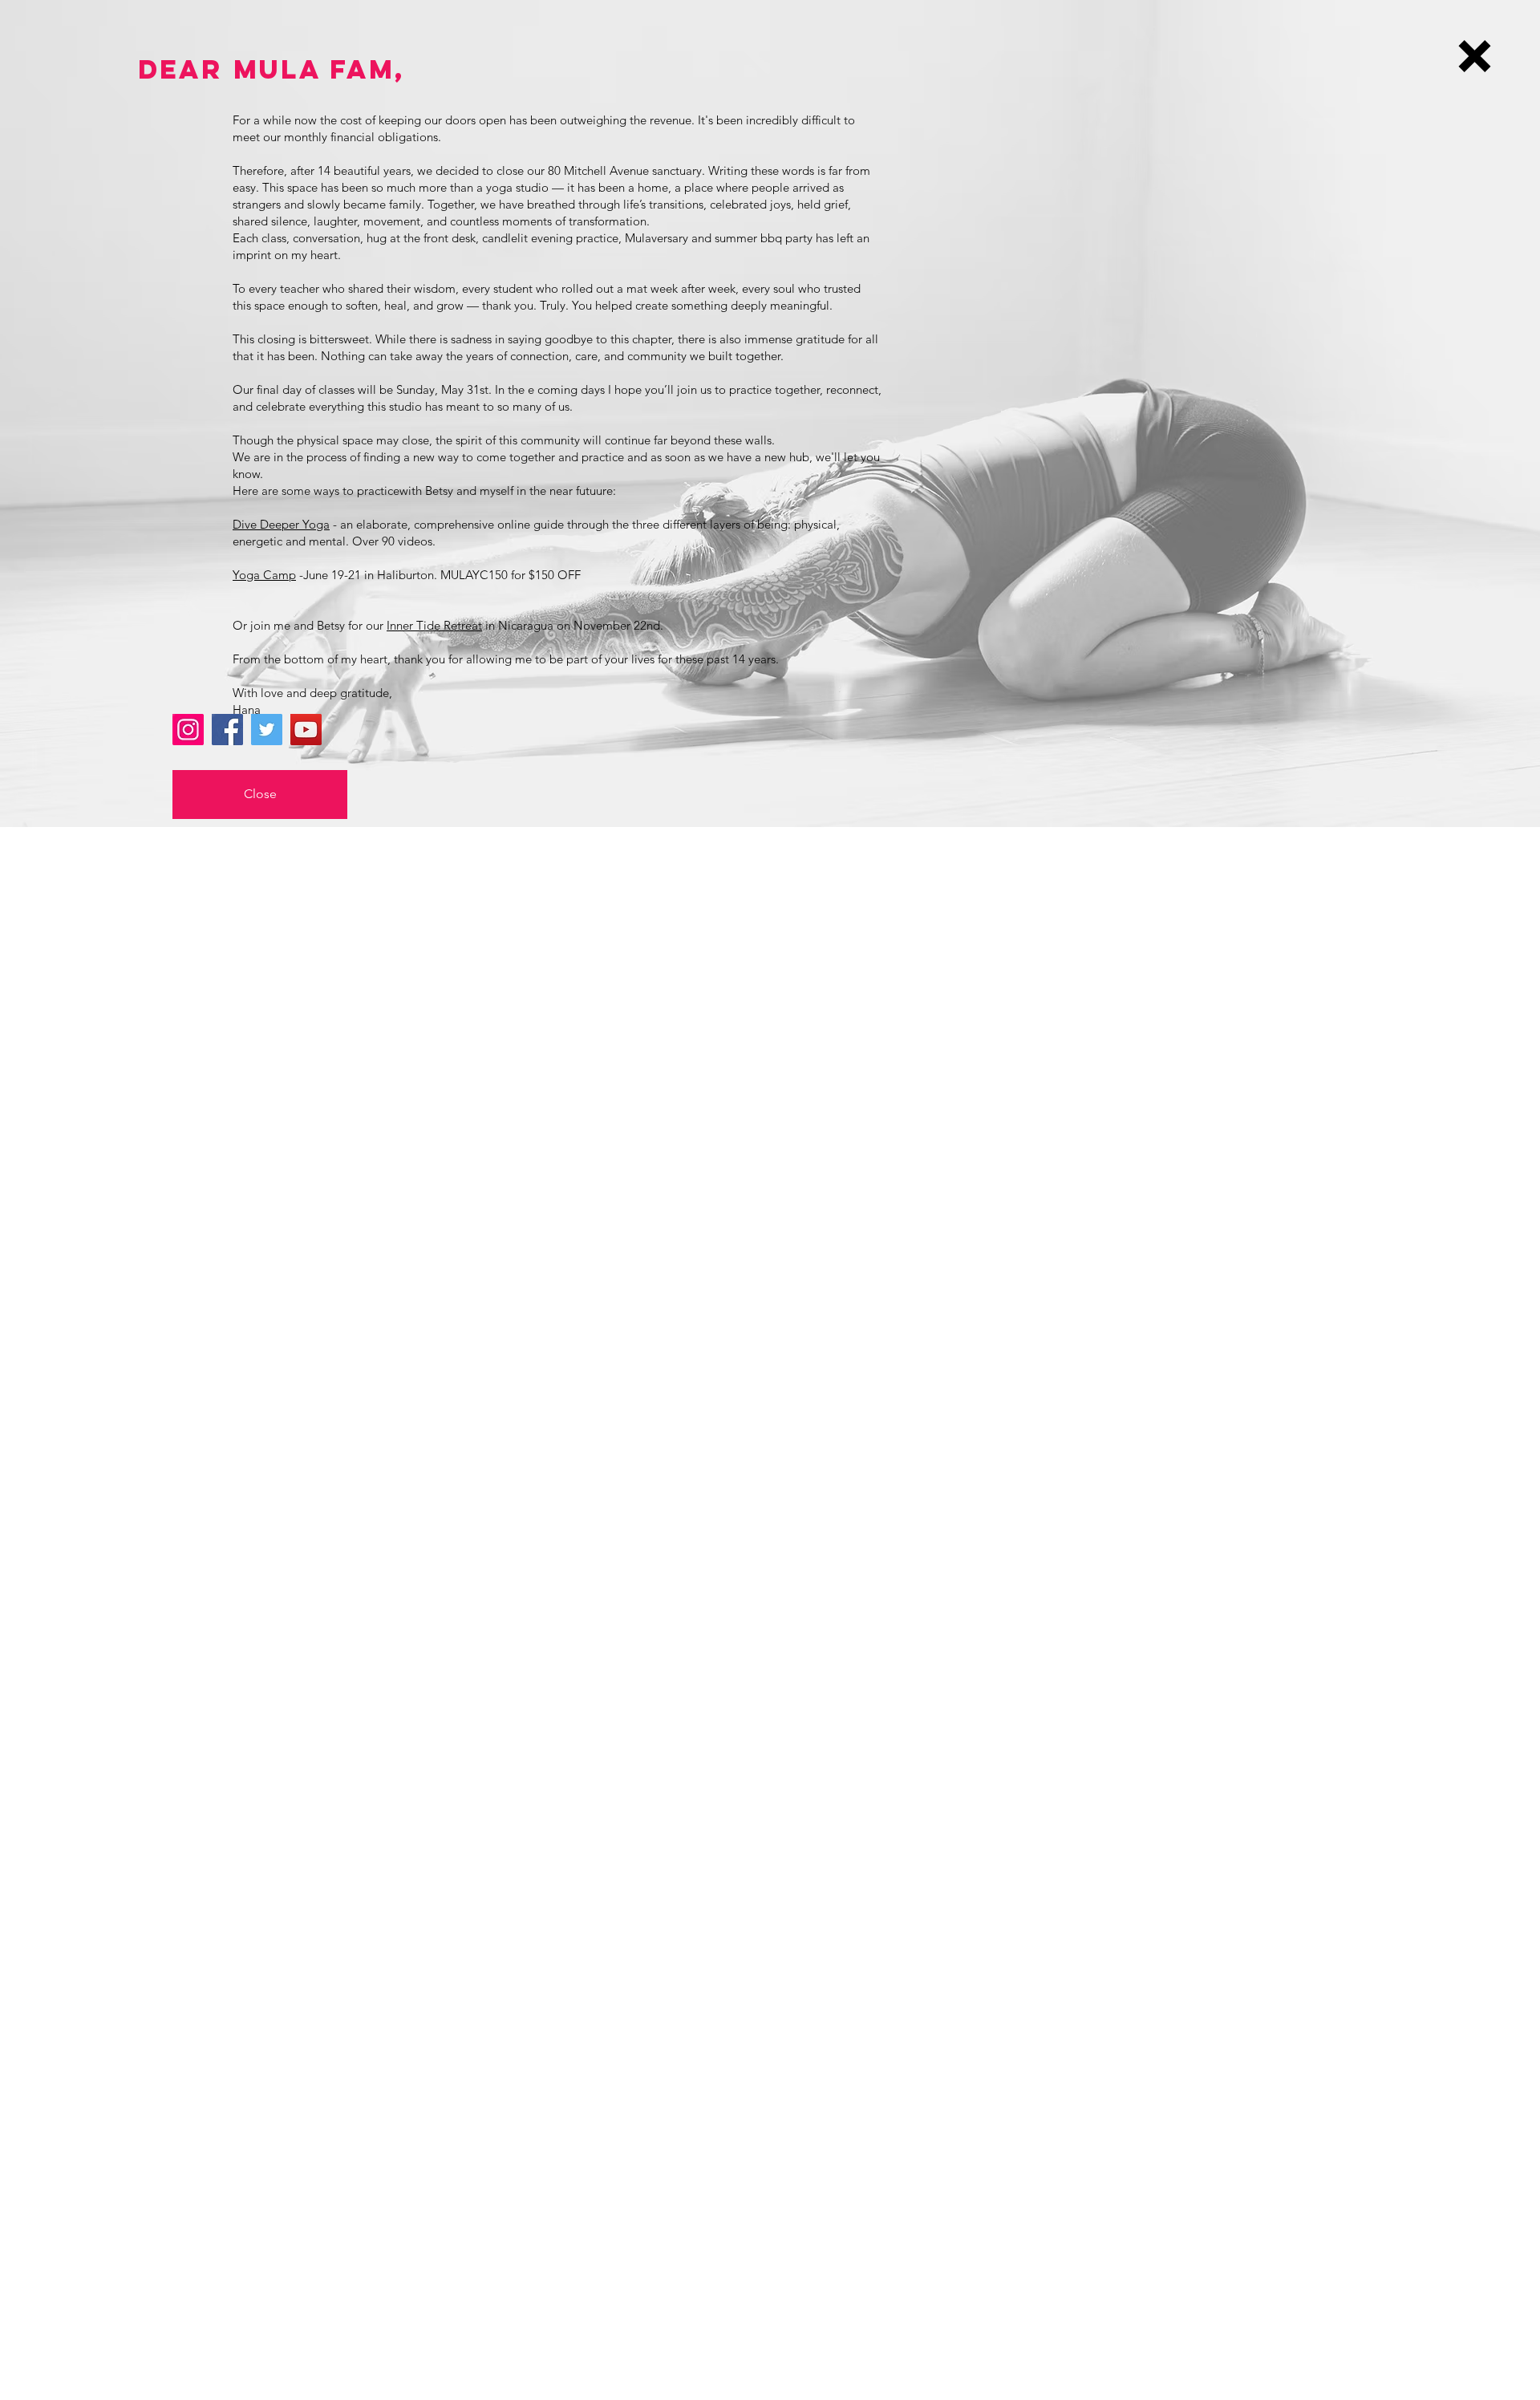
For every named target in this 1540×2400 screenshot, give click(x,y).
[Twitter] (267, 730)
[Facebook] (227, 730)
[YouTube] (306, 730)
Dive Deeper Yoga (281, 524)
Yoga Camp (264, 575)
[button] (1475, 56)
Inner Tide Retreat (434, 625)
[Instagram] (188, 730)
